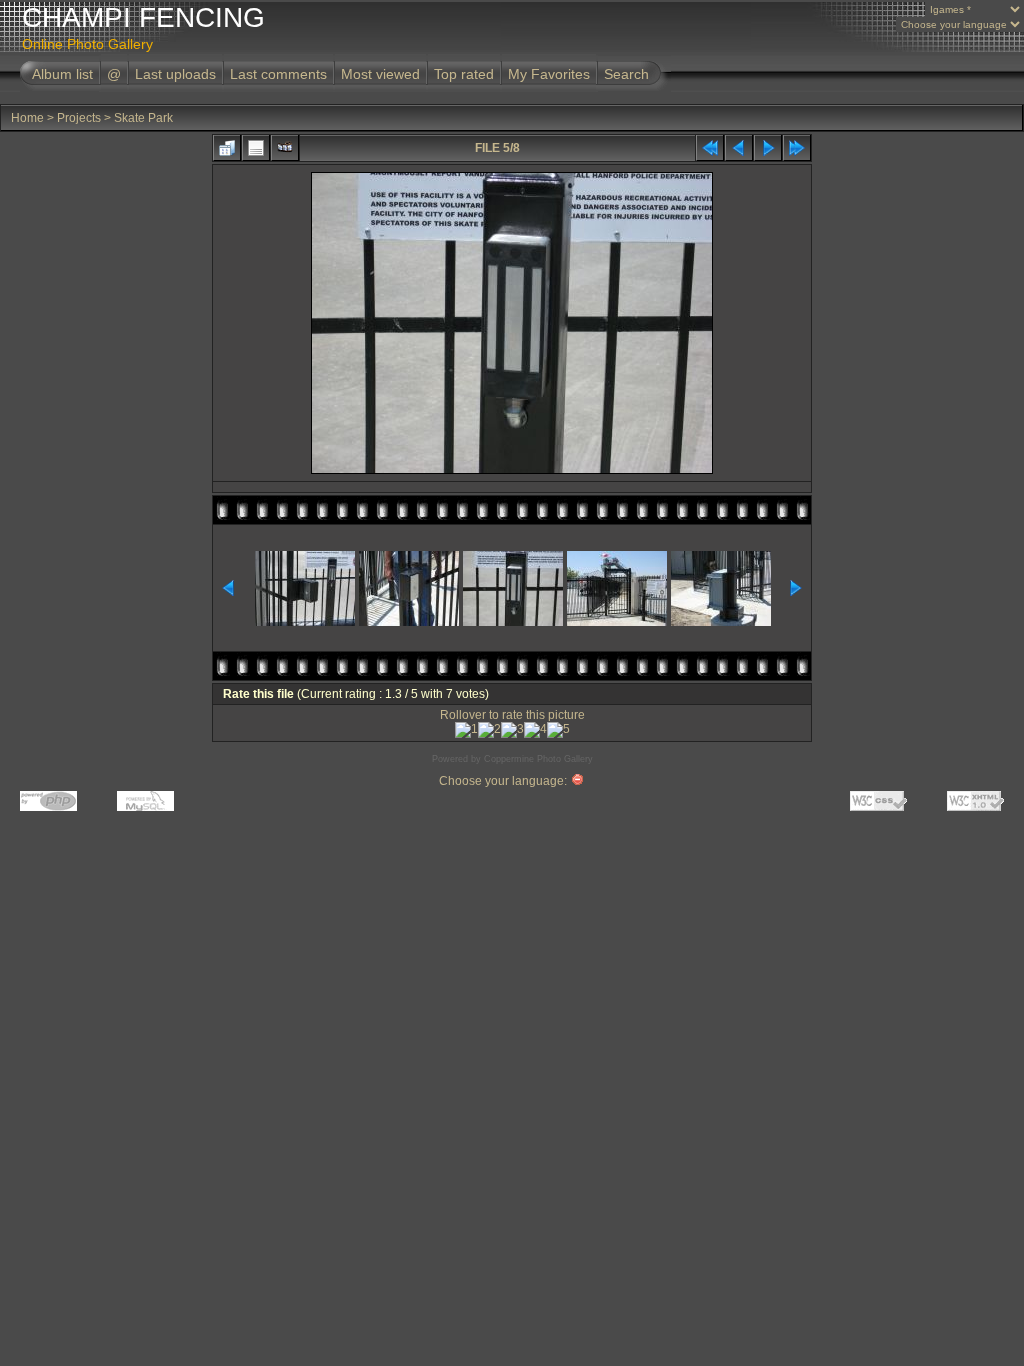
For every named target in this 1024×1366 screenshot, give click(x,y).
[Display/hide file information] (256, 148)
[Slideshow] (285, 148)
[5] (558, 730)
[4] (535, 730)
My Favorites (549, 74)
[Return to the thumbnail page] (227, 148)
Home (27, 118)
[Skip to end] (797, 148)
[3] (512, 730)
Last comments (278, 74)
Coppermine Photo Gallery (538, 759)
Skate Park (143, 118)
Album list (62, 74)
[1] (466, 730)
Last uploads (175, 74)
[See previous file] (739, 148)
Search (626, 74)
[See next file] (768, 148)
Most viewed (380, 74)
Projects (79, 118)
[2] (489, 730)
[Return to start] (710, 148)
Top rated (464, 74)
